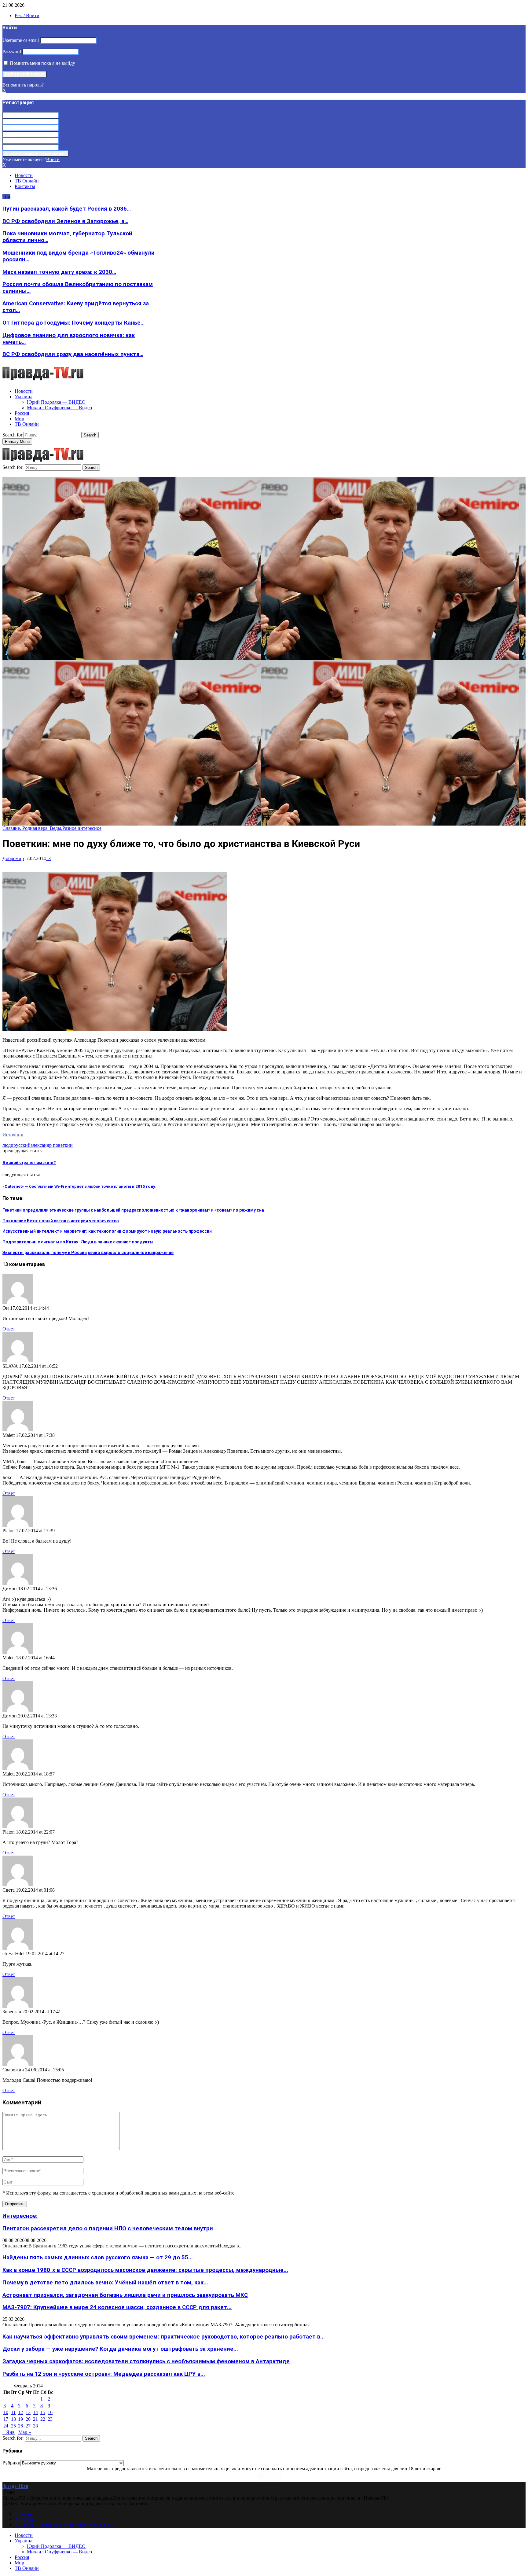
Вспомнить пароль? (23, 85)
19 (20, 2419)
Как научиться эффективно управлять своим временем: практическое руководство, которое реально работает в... (164, 2337)
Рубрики (11, 2463)
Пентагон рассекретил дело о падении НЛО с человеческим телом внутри (108, 2228)
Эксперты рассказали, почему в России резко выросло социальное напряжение (88, 1253)
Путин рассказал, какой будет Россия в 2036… (67, 209)
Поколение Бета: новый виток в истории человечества (61, 1221)
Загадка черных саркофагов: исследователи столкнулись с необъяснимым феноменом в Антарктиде (146, 2361)
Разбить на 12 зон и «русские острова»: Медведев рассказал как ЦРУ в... (104, 2374)
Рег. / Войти (27, 15)
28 (35, 2426)
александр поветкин (52, 1145)
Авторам (24, 2519)
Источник (13, 1135)
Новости (24, 175)
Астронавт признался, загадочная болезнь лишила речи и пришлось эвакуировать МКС (125, 2295)
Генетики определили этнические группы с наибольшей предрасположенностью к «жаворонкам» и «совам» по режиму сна (133, 1210)
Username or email (21, 40)
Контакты (25, 186)
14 (35, 2412)
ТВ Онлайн (27, 181)
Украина (24, 397)
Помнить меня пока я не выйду (42, 63)
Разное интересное (82, 828)
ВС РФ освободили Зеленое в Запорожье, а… (65, 221)
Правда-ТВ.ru (15, 2486)
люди (8, 1145)
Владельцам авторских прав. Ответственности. (64, 2525)
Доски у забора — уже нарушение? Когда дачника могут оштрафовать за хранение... (120, 2349)
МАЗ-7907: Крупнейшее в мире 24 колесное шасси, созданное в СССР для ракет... (117, 2307)
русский (22, 1145)
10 (6, 2412)
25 (13, 2426)
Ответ (9, 1329)
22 (43, 2419)
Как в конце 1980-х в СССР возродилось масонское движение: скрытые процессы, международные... (145, 2270)
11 (13, 2412)
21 (35, 2419)
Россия (22, 413)
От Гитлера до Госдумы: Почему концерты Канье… (73, 323)
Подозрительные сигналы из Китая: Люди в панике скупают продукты (78, 1242)
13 (48, 858)
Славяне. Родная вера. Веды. (32, 828)
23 (50, 2419)
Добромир (13, 858)
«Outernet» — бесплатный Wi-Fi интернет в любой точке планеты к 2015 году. (79, 1186)
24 (6, 2426)
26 (20, 2426)
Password (12, 52)
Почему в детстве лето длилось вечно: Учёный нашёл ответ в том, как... (105, 2283)
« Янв (9, 2432)
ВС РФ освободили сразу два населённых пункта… (73, 354)
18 (13, 2419)
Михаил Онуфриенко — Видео (59, 408)
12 (20, 2412)
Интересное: (20, 2216)
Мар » (25, 2432)
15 (43, 2412)
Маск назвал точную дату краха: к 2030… (59, 272)
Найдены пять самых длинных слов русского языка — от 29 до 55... (98, 2258)
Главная (23, 2514)
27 (28, 2426)
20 (28, 2419)
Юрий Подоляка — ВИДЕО (56, 402)
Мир (19, 419)
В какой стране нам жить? (29, 1163)
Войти (53, 159)
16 (50, 2412)
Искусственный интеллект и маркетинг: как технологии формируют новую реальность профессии (107, 1231)
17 (6, 2419)
